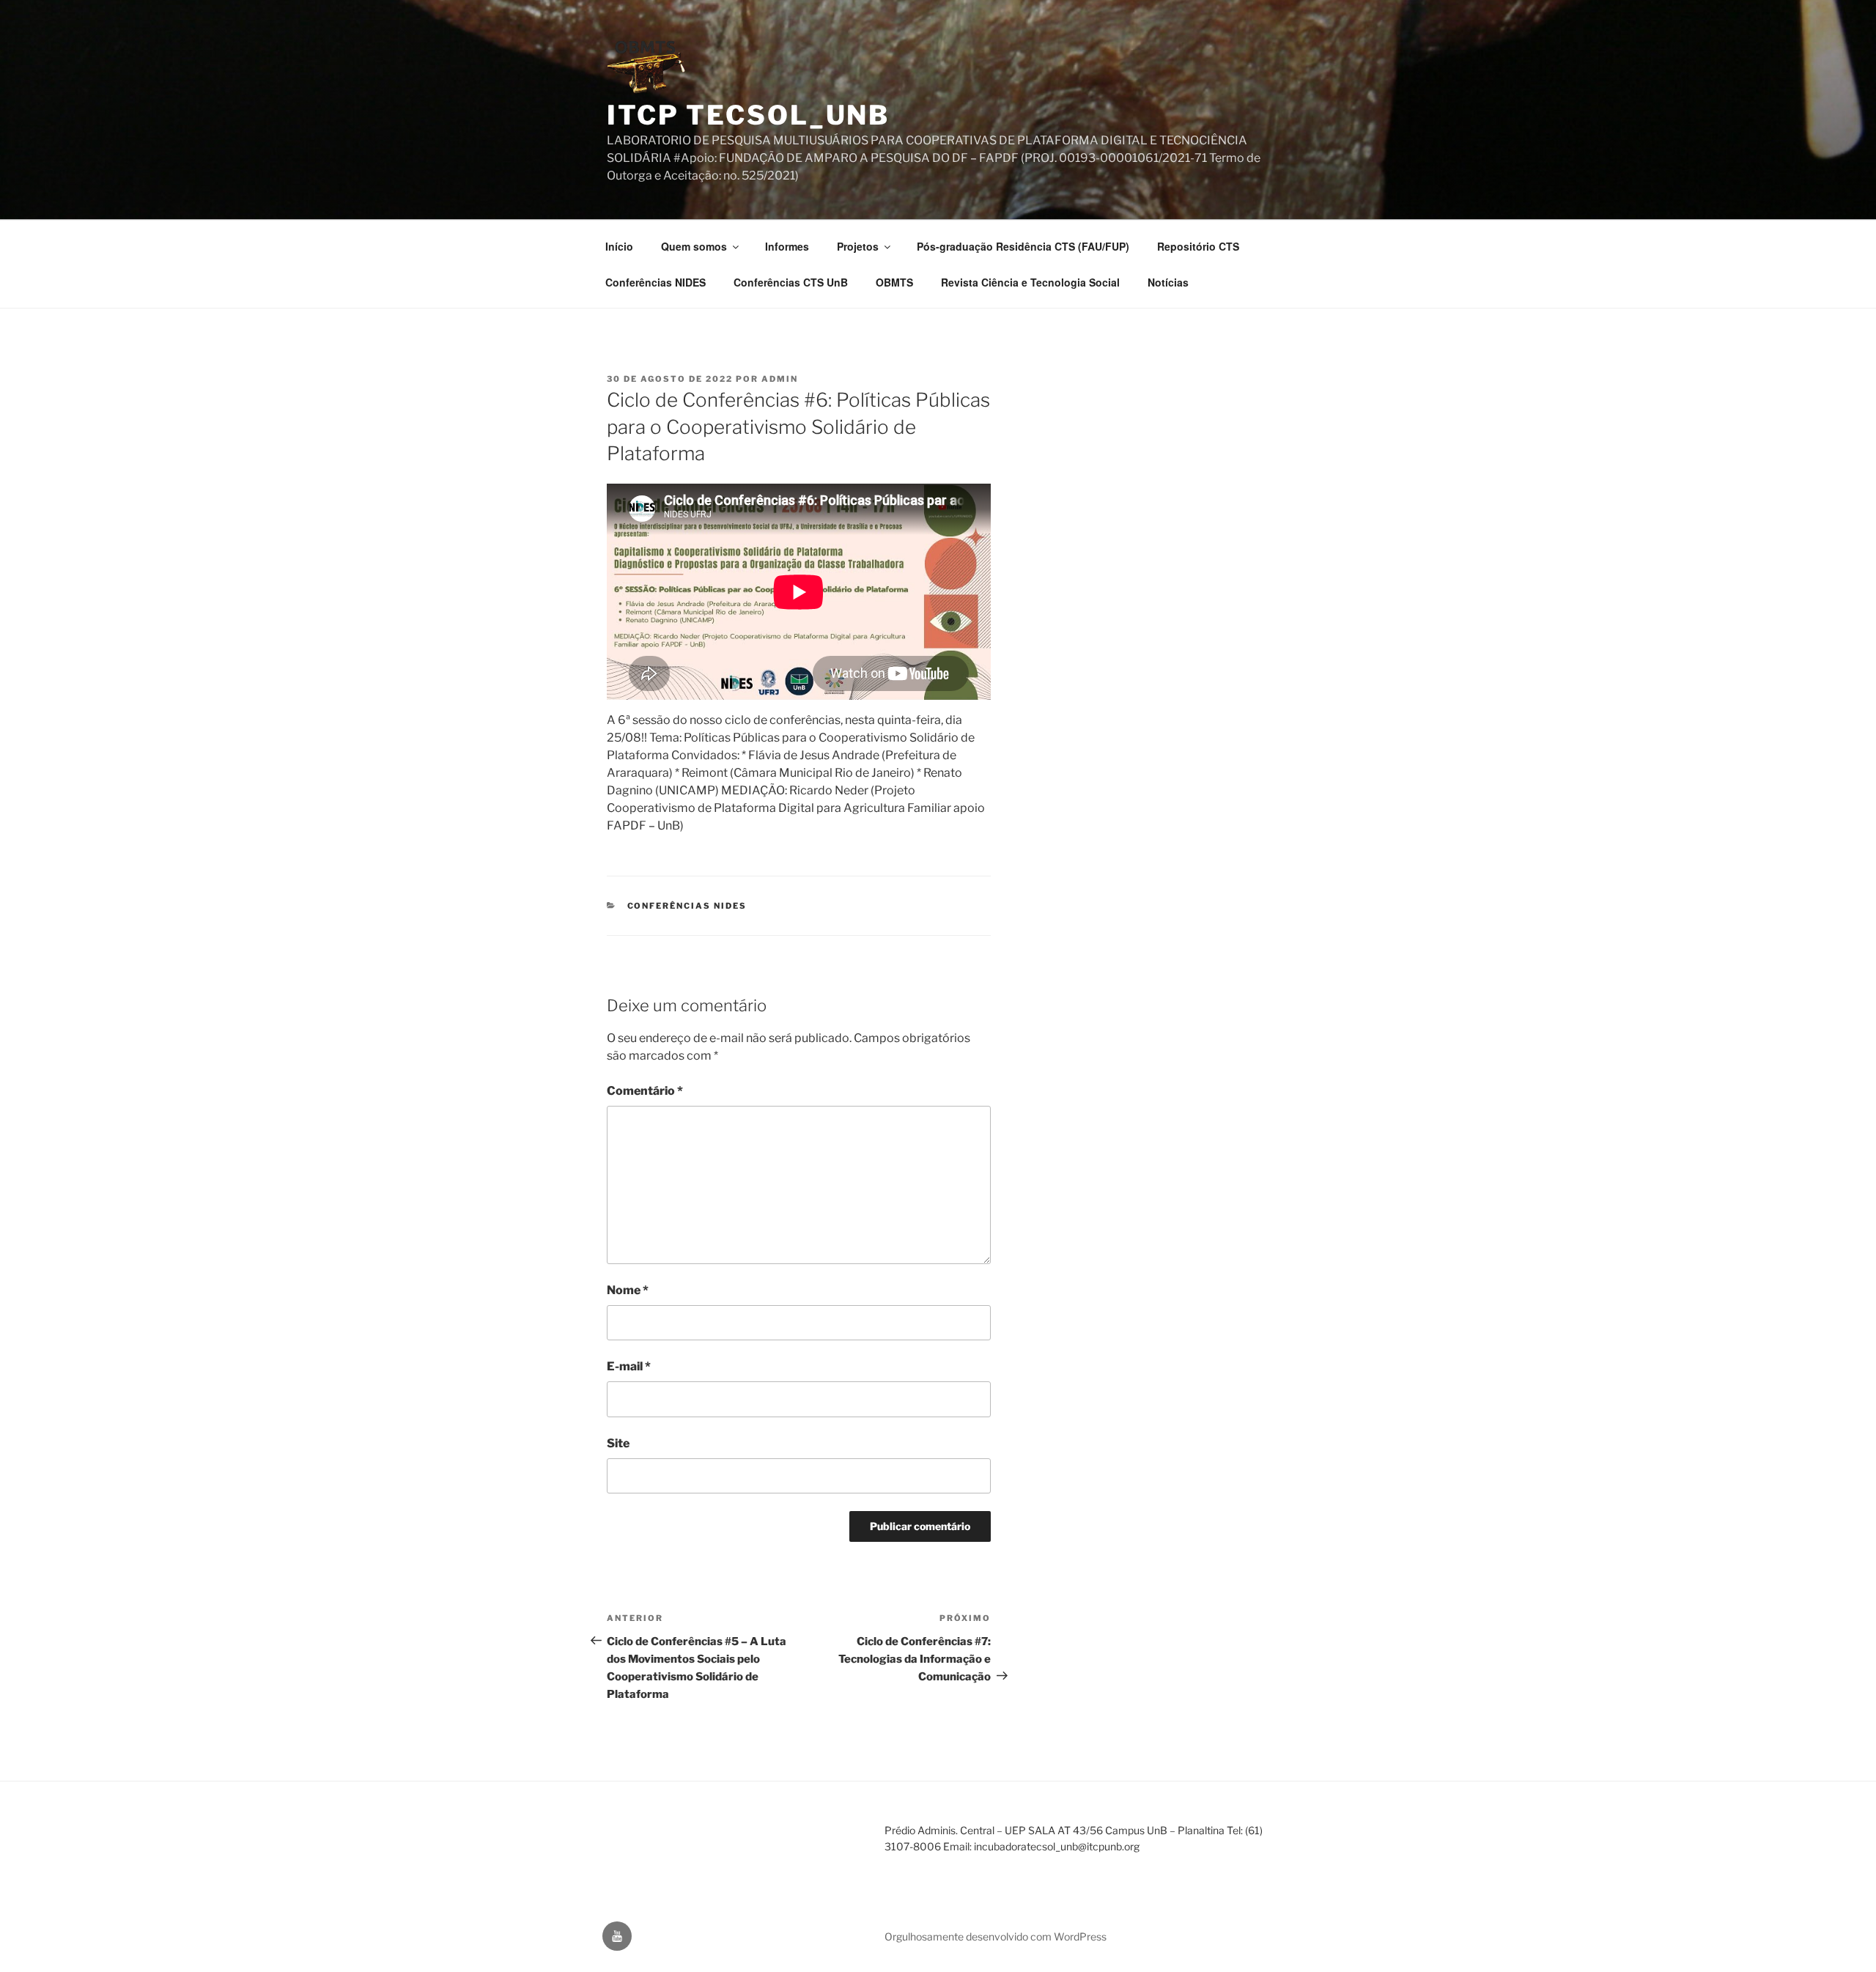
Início (619, 246)
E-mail (629, 1366)
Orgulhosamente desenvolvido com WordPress (996, 1936)
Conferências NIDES (656, 282)
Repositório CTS (1198, 246)
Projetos (858, 246)
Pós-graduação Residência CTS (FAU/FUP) (1023, 246)
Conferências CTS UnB (791, 282)
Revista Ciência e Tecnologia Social (1030, 282)
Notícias (1168, 282)
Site (618, 1443)
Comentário (645, 1091)
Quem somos (694, 246)
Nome (628, 1290)
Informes (787, 246)
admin (780, 379)
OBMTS (894, 282)
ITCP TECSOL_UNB (748, 115)
